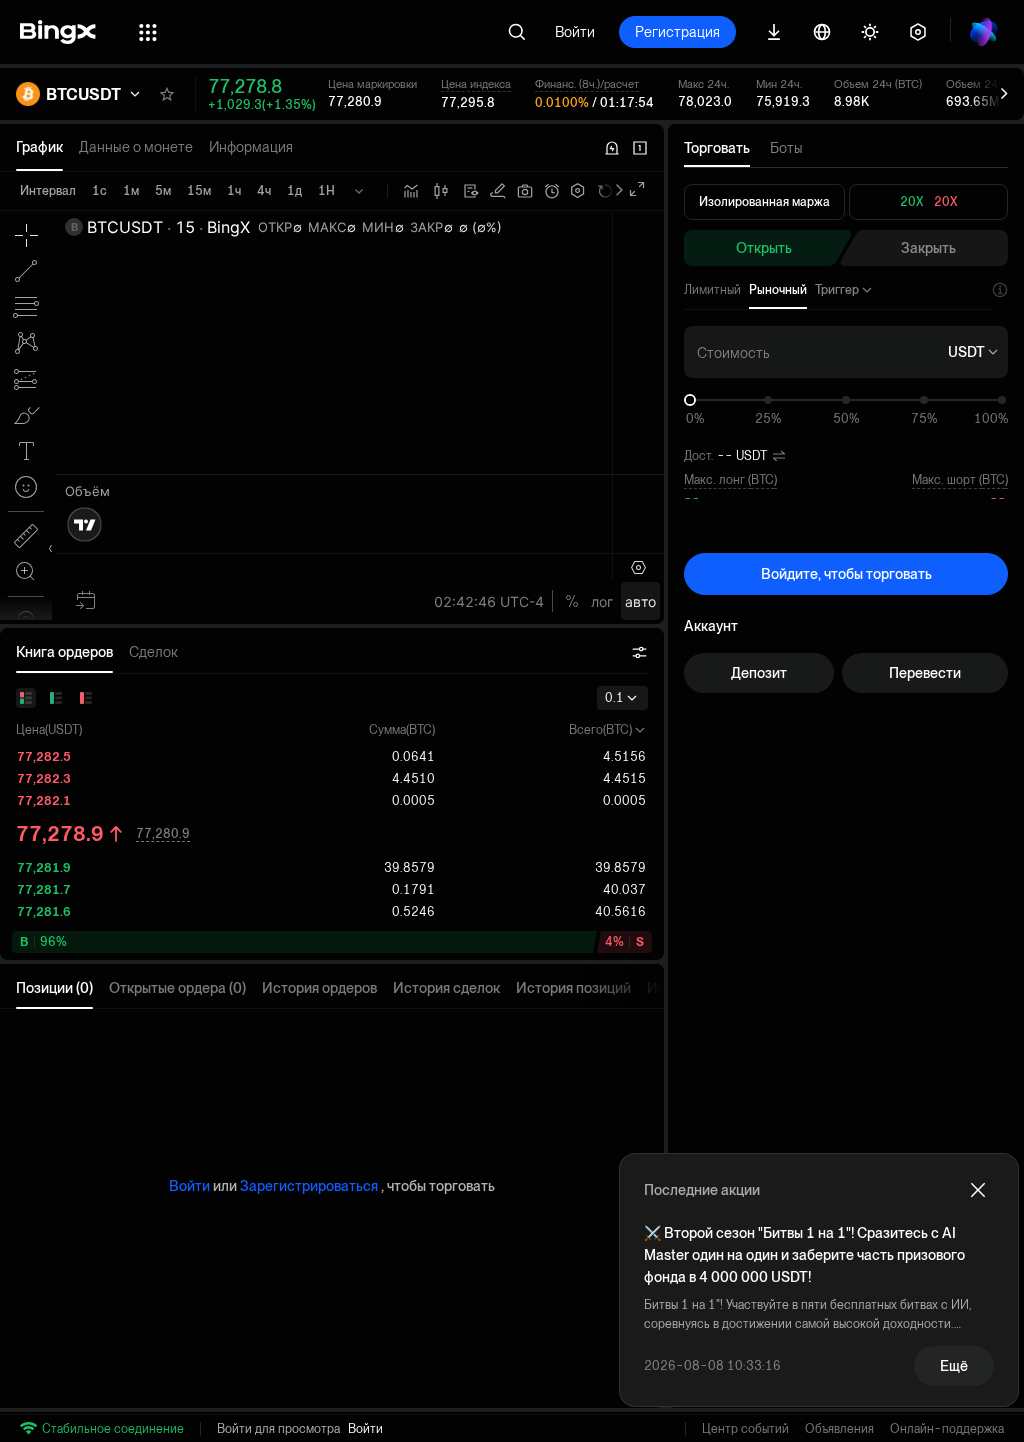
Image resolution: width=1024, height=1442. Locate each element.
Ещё (954, 1366)
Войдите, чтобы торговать (846, 574)
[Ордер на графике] (498, 191)
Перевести (925, 673)
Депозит (759, 673)
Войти (575, 32)
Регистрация (677, 32)
